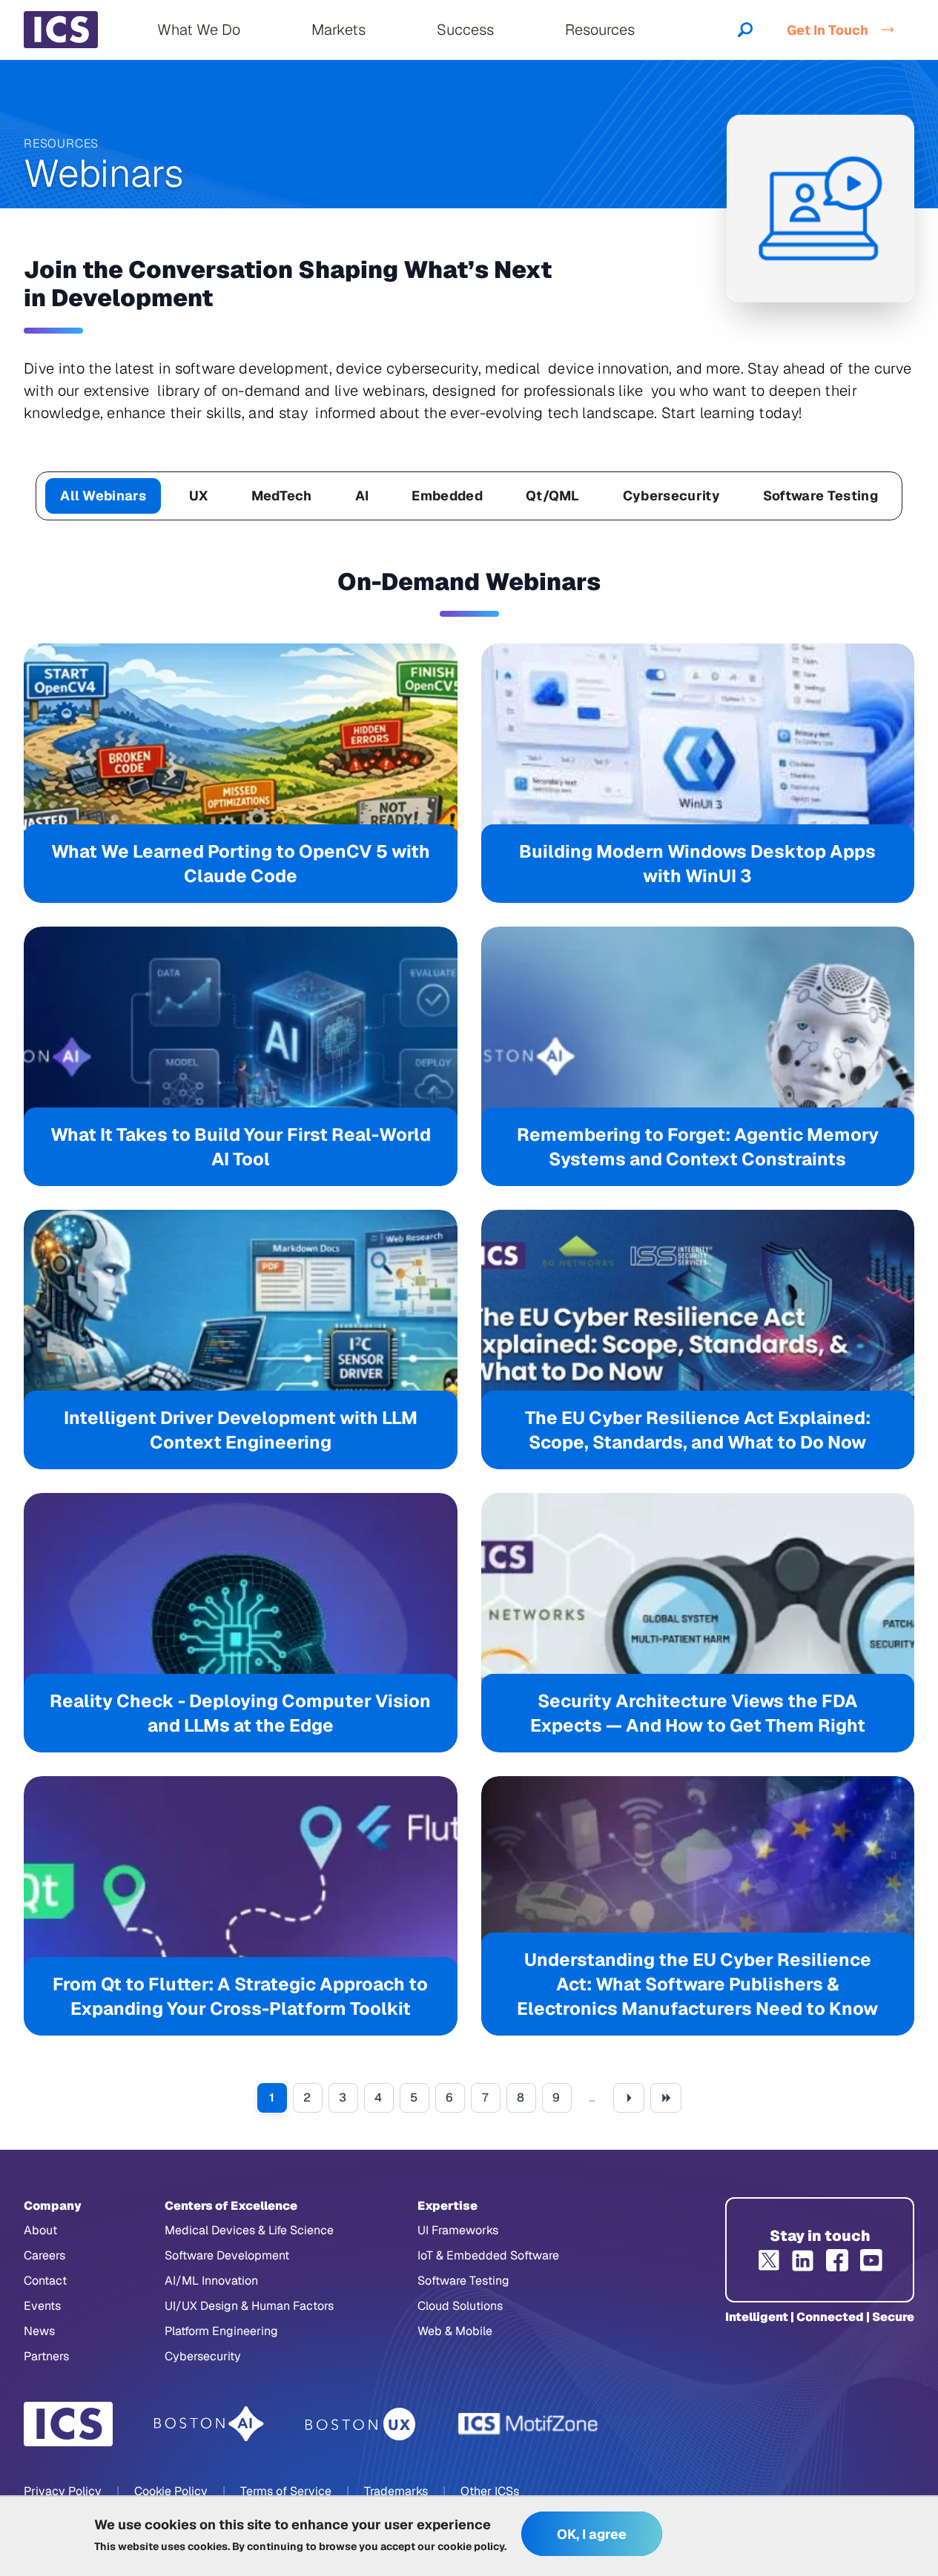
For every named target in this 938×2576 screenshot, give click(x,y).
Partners (46, 2356)
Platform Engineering (221, 2331)
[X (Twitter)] (769, 2260)
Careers (44, 2255)
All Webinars (103, 496)
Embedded (447, 496)
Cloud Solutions (460, 2306)
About (40, 2230)
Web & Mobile (455, 2331)
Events (42, 2306)
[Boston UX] (361, 2424)
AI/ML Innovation (211, 2281)
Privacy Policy (63, 2491)
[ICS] (68, 2424)
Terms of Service (286, 2491)
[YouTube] (871, 2260)
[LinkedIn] (803, 2260)
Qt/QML (553, 496)
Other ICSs (490, 2491)
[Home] (61, 30)
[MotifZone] (529, 2424)
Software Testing (820, 496)
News (39, 2331)
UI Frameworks (458, 2230)
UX (199, 496)
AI (362, 496)
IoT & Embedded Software (488, 2255)
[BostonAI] (209, 2424)
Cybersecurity (671, 496)
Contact (45, 2281)
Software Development (227, 2255)
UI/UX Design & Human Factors (249, 2306)
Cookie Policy (171, 2491)
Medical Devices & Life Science (249, 2230)
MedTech (282, 496)
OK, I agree (592, 2534)
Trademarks (396, 2491)
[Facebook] (837, 2260)
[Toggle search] (745, 30)
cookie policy (471, 2546)
